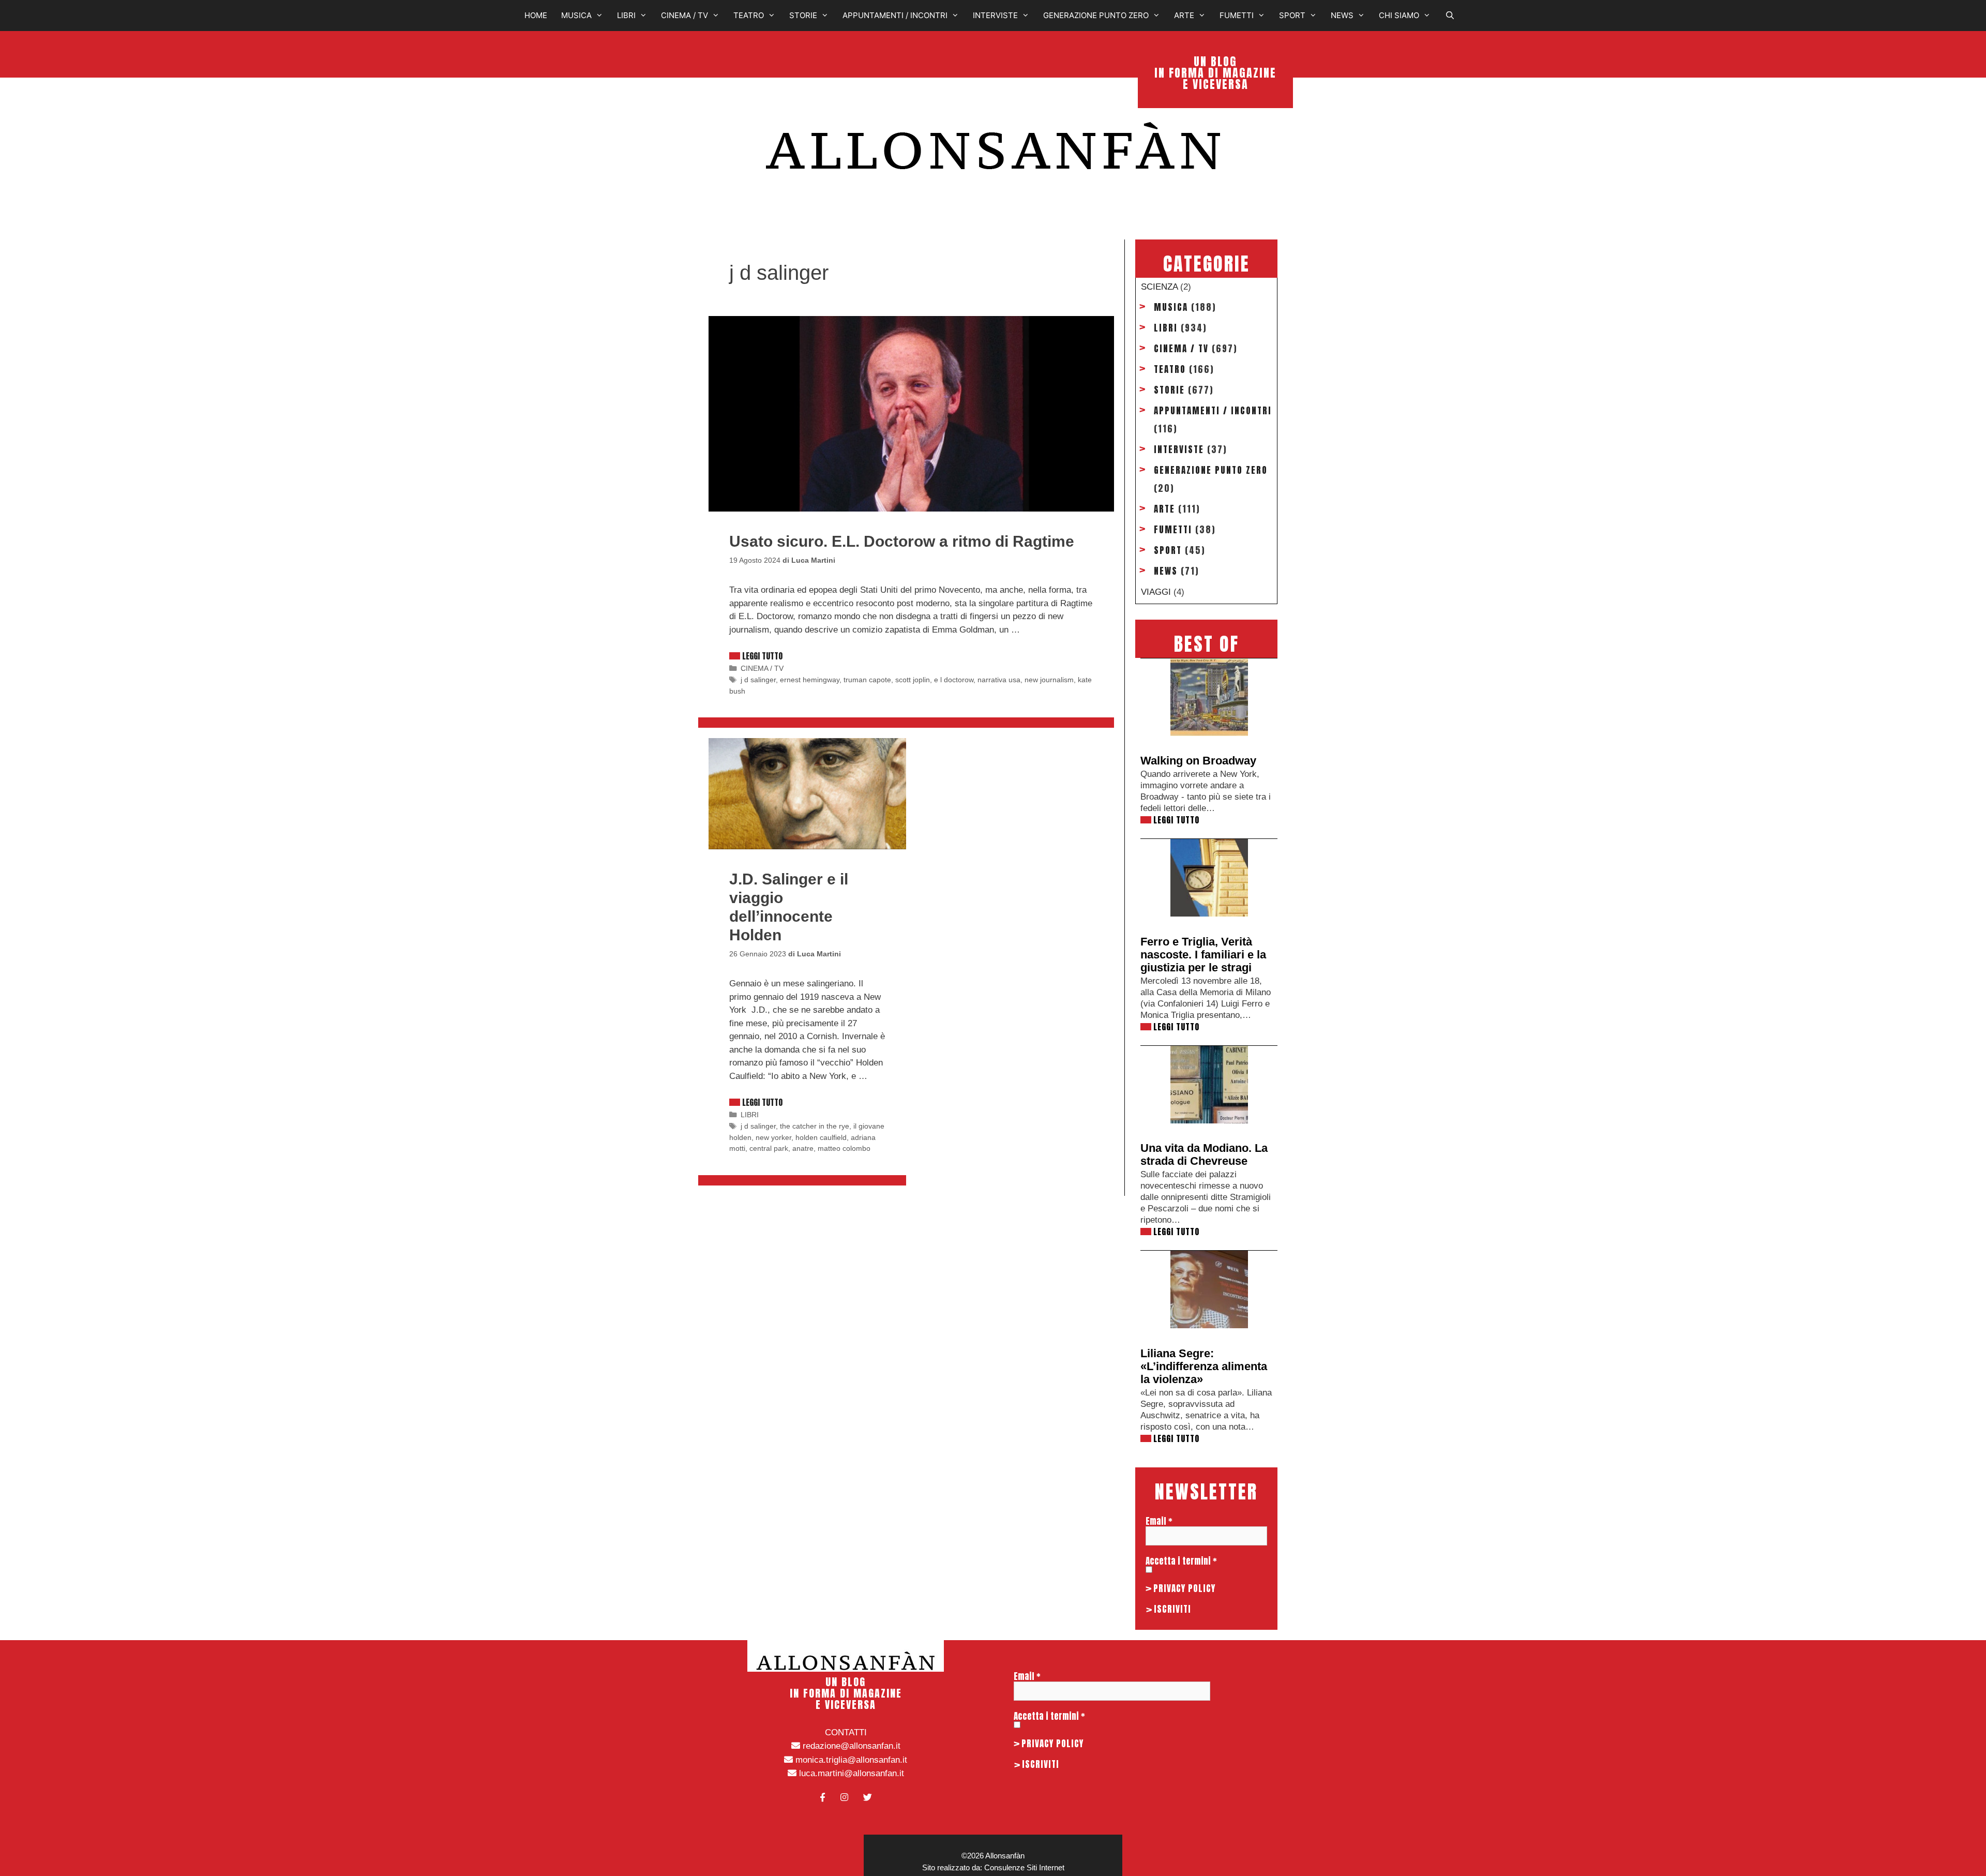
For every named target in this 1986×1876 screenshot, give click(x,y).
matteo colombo (844, 1148)
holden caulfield (821, 1137)
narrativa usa (999, 680)
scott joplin (913, 680)
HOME (536, 15)
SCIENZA (1159, 287)
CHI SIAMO (1399, 15)
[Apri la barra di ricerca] (1453, 16)
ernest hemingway (810, 680)
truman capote (867, 680)
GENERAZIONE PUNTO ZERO (1096, 15)
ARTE (1184, 15)
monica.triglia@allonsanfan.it (850, 1760)
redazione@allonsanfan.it (850, 1746)
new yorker (773, 1137)
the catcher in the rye (815, 1126)
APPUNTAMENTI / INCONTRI (895, 15)
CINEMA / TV (684, 15)
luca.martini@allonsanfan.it (850, 1773)
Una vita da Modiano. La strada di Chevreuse (1204, 1154)
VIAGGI (1156, 592)
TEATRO (749, 15)
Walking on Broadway (1198, 761)
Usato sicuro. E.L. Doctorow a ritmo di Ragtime (902, 541)
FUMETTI (1237, 15)
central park (769, 1148)
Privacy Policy (1184, 1588)
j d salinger (758, 680)
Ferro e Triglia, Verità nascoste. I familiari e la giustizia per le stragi (1203, 955)
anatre (803, 1148)
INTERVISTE (995, 15)
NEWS (1342, 15)
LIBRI (626, 15)
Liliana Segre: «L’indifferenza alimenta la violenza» (1204, 1366)
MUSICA (576, 15)
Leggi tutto (762, 656)
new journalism (1049, 680)
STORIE (803, 15)
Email (1159, 1521)
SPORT (1292, 15)
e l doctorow (954, 680)
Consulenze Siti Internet (1024, 1867)
